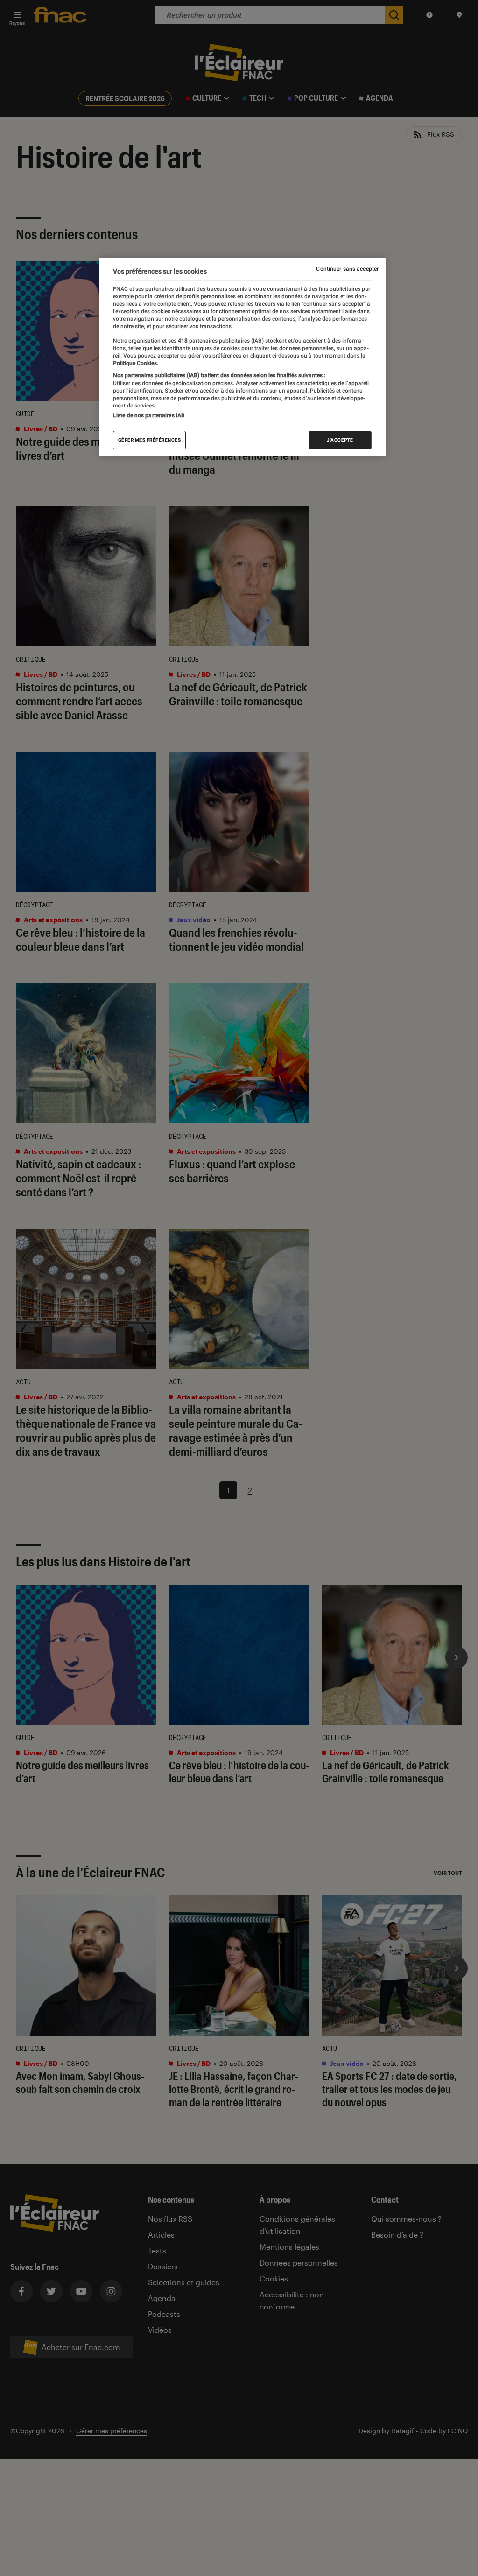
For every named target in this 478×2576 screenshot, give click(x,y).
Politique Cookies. (136, 363)
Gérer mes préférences (150, 440)
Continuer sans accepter (347, 269)
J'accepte (340, 440)
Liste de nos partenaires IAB (149, 415)
